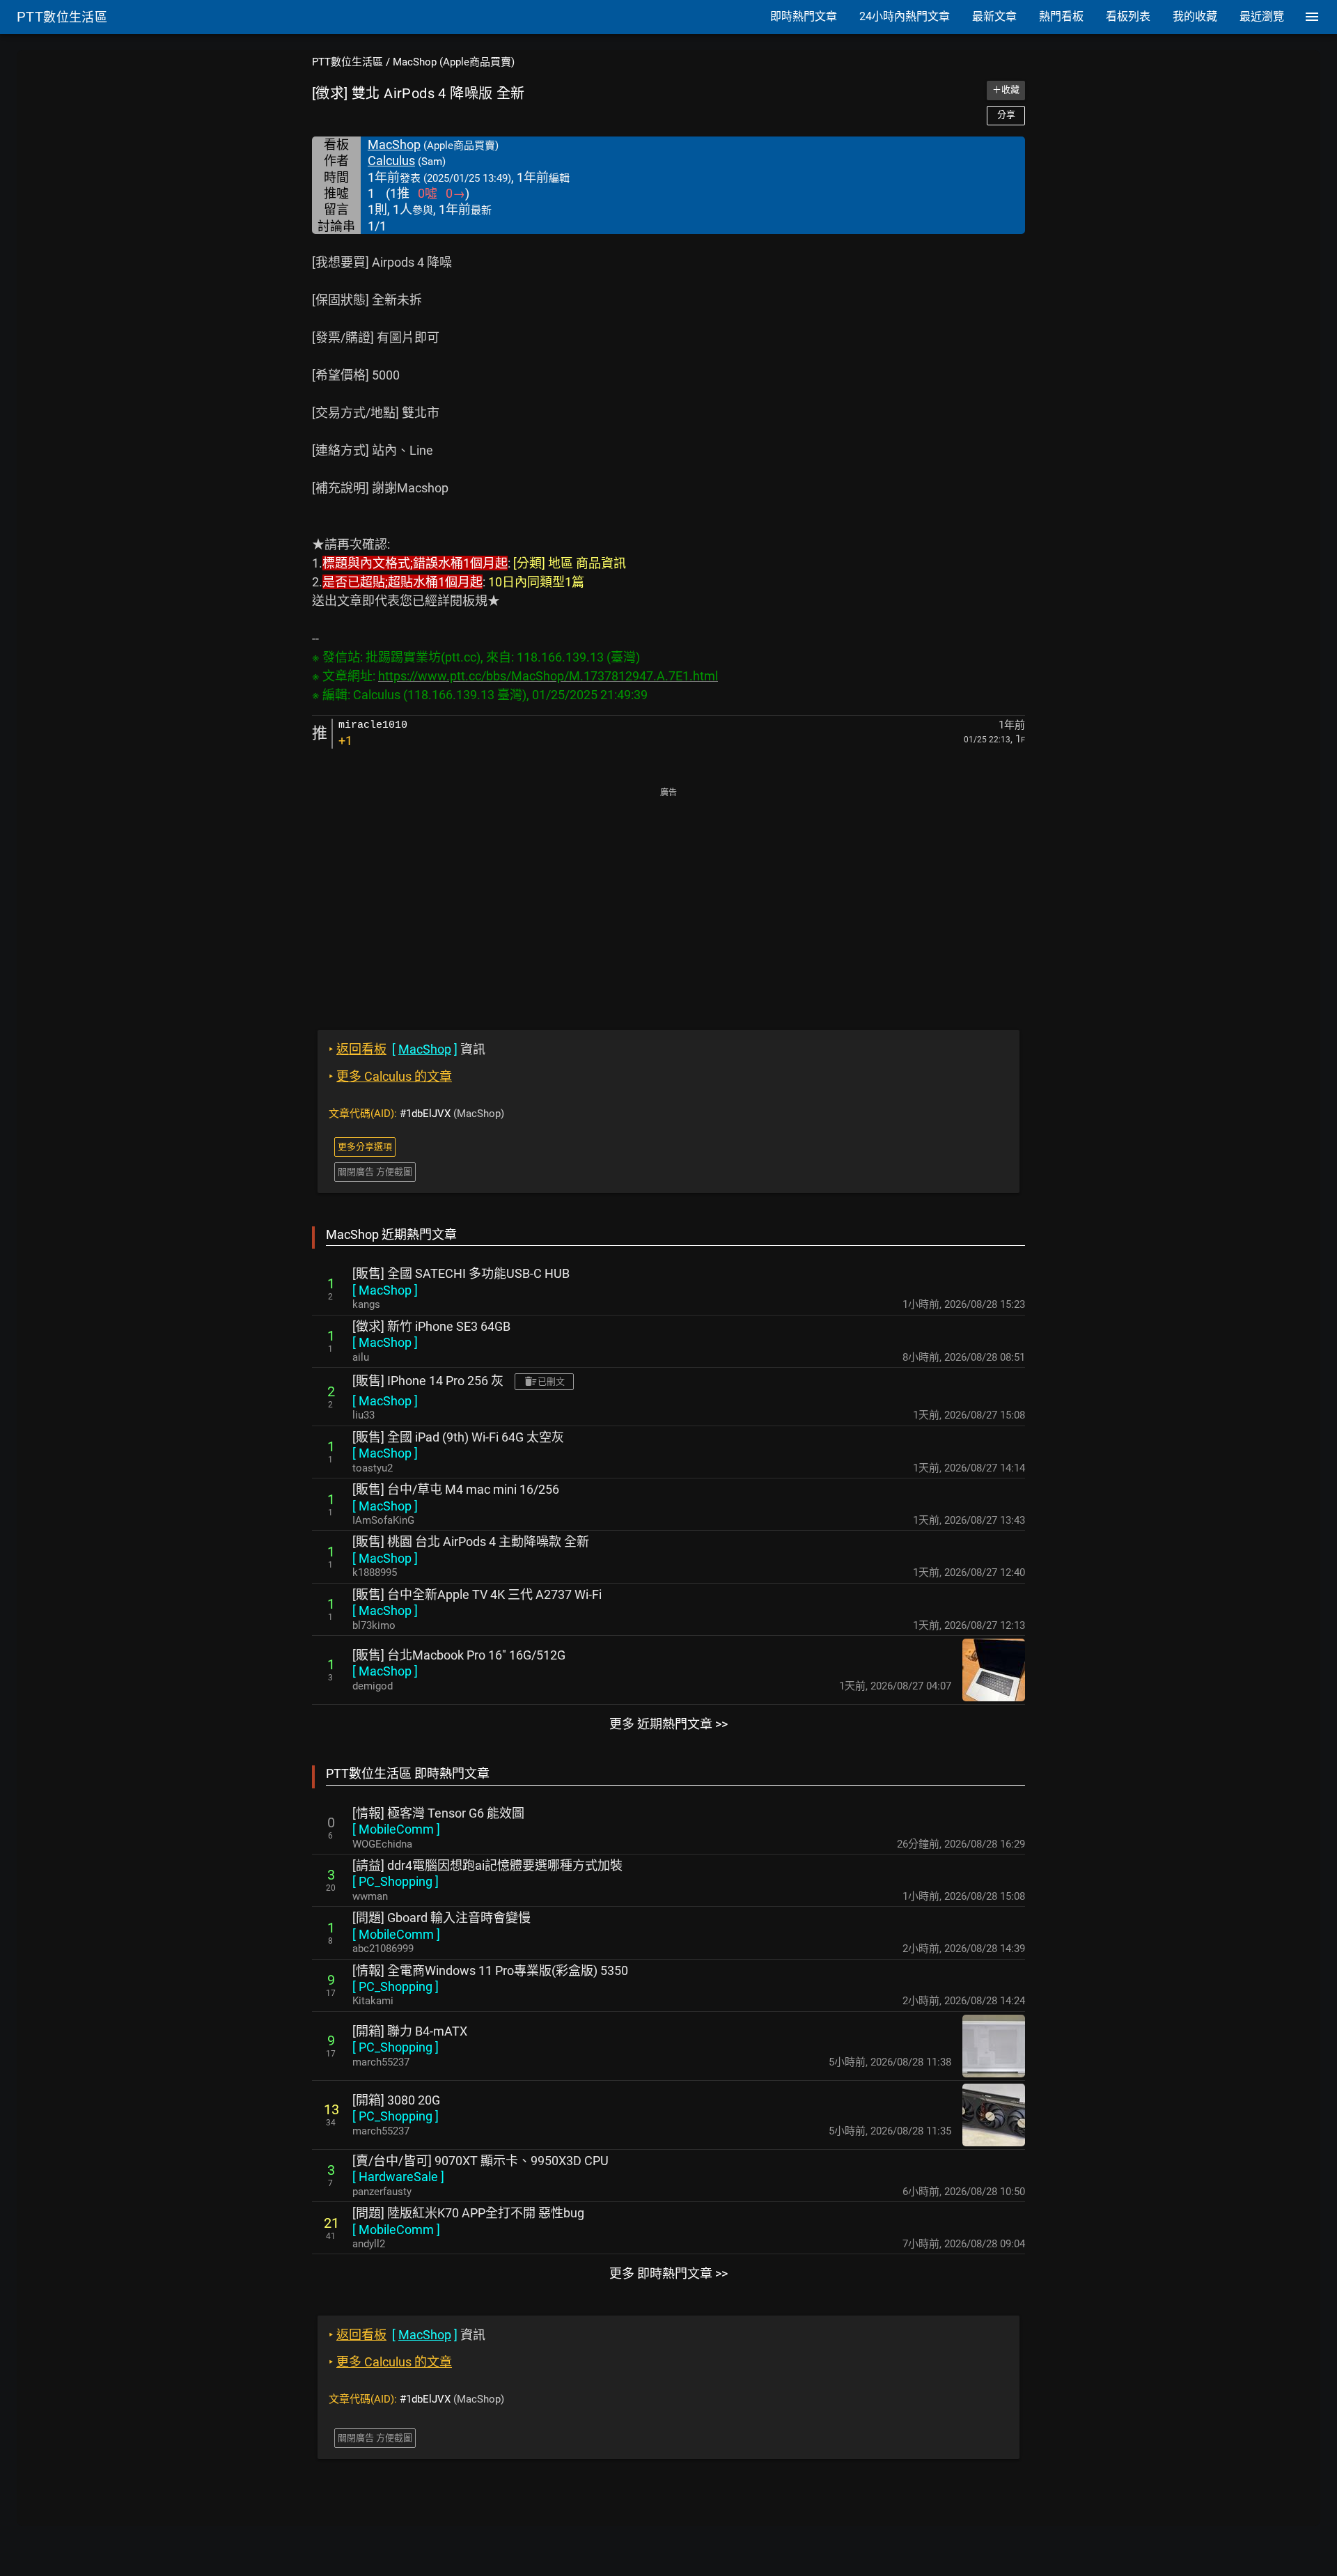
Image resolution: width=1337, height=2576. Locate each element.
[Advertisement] (668, 899)
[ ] (385, 1290)
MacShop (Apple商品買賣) (454, 62)
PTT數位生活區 (347, 62)
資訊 (407, 1049)
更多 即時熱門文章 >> (668, 2273)
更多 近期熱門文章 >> (668, 1724)
